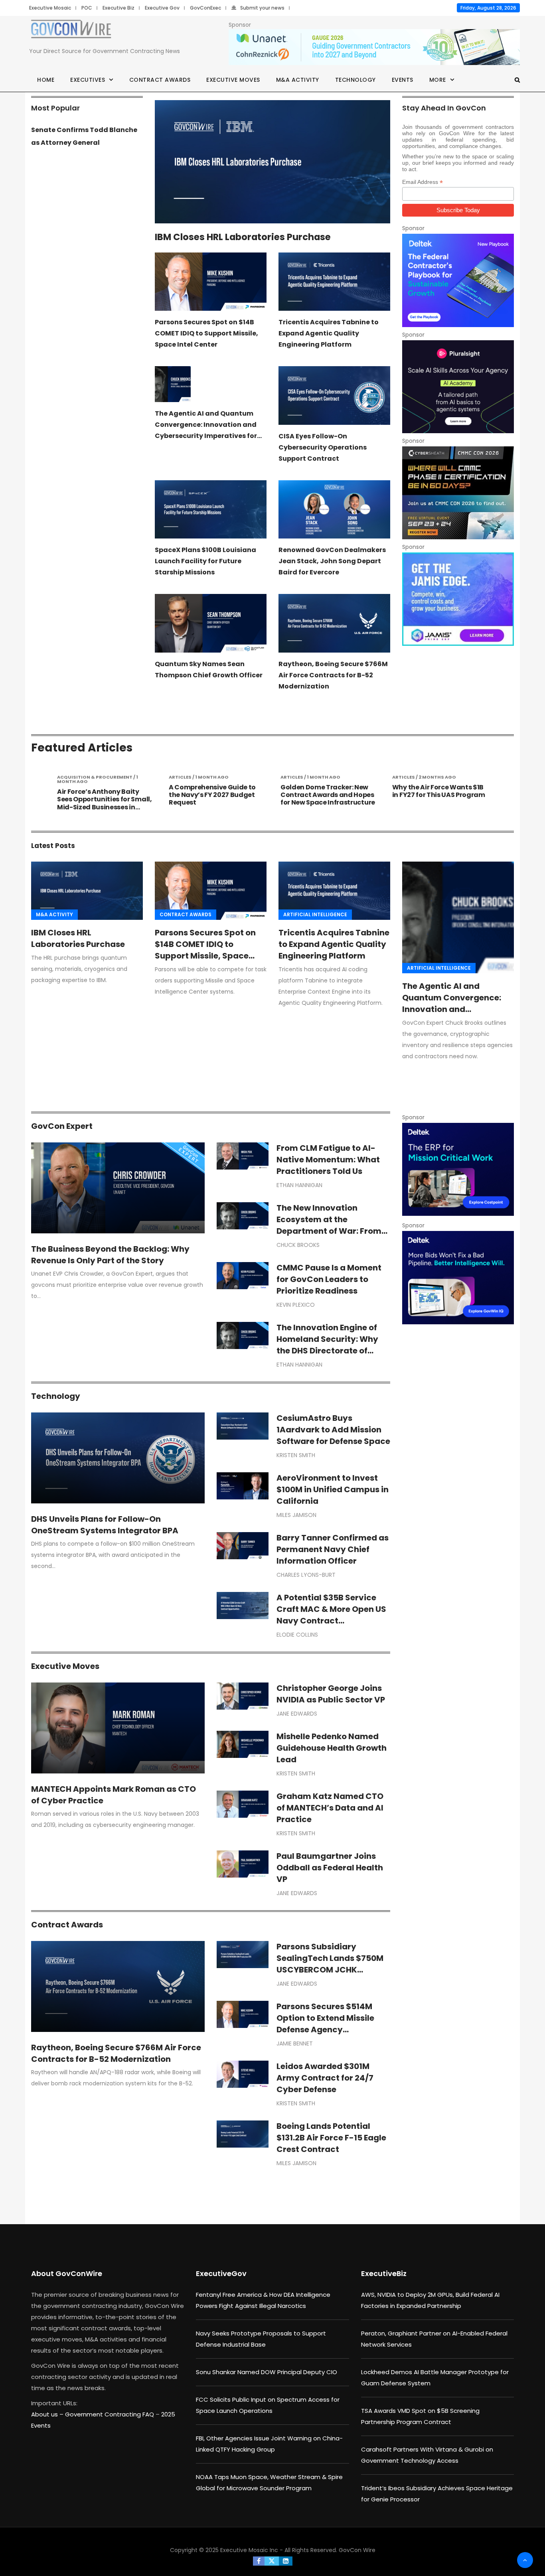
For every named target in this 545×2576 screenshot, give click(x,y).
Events (403, 80)
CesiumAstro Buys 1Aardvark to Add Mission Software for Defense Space (333, 1430)
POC (87, 8)
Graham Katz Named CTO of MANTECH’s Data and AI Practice (330, 1808)
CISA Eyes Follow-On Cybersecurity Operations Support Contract (323, 447)
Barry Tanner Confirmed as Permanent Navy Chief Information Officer (333, 1549)
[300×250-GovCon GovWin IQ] (458, 1277)
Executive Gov (162, 8)
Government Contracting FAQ (110, 2414)
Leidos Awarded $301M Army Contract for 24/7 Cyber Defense (325, 2078)
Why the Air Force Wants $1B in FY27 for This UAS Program (327, 791)
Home (46, 80)
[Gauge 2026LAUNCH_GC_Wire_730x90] (374, 47)
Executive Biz (118, 8)
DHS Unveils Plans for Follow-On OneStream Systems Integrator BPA (105, 1525)
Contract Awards (160, 80)
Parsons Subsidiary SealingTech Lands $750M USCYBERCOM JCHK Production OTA (330, 1964)
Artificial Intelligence (315, 914)
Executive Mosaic (50, 8)
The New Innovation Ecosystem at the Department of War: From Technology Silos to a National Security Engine (329, 1231)
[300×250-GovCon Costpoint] (458, 1169)
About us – (48, 2414)
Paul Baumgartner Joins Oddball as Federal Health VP (330, 1868)
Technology (355, 80)
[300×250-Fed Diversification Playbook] (458, 280)
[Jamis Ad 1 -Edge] (458, 599)
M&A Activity (298, 80)
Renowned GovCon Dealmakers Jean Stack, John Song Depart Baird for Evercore (332, 561)
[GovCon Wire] (71, 31)
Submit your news (262, 8)
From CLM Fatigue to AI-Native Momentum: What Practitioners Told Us (328, 1160)
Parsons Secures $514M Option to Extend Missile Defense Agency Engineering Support (325, 2024)
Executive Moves (233, 80)
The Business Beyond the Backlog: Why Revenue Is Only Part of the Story (110, 1255)
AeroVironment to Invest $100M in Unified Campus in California (333, 1489)
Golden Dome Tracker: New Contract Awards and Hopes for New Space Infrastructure (216, 795)
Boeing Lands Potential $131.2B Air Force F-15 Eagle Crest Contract (331, 2138)
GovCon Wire (357, 2550)
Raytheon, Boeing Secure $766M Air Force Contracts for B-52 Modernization (333, 675)
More (438, 80)
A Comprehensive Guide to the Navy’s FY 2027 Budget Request (101, 795)
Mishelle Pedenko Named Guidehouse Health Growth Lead (332, 1748)
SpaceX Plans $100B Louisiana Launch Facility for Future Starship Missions (205, 561)
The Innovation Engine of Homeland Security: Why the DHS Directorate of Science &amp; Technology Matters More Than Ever (333, 1351)
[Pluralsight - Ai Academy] (458, 387)
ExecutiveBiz (384, 2273)
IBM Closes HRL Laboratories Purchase (243, 237)
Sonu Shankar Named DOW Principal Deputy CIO (267, 2372)
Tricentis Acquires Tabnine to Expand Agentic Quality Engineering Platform (329, 333)
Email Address (423, 182)
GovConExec (205, 8)
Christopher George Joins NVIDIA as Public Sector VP (331, 1694)
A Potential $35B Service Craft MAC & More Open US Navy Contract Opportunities (331, 1615)
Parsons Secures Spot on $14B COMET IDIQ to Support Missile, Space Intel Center (206, 333)
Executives (88, 80)
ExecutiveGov (221, 2273)
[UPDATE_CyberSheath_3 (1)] (458, 493)
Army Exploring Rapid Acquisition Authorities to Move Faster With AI (435, 795)
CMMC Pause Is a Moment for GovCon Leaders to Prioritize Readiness (329, 1279)
